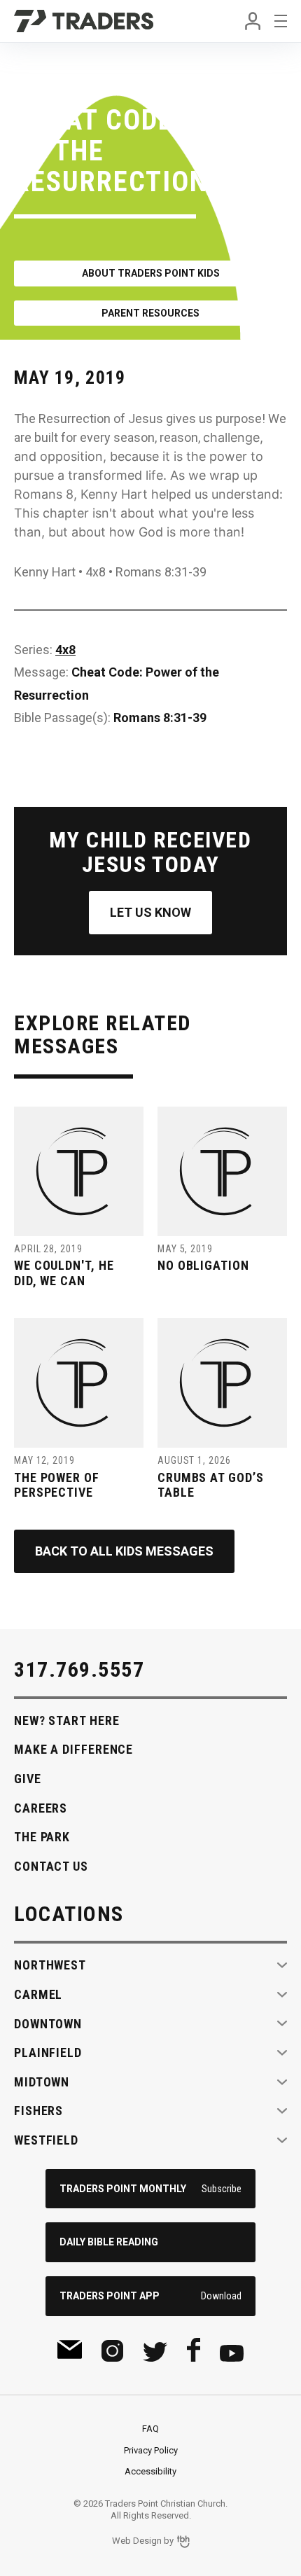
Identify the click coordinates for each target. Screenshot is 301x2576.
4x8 (65, 650)
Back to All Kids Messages (124, 1551)
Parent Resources (150, 313)
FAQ (150, 2429)
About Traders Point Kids (151, 273)
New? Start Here (67, 1720)
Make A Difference (73, 1749)
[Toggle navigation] (281, 21)
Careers (41, 1808)
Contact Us (51, 1866)
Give (28, 1779)
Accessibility (150, 2471)
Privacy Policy (151, 2450)
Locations (69, 1914)
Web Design (137, 2541)
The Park (42, 1837)
